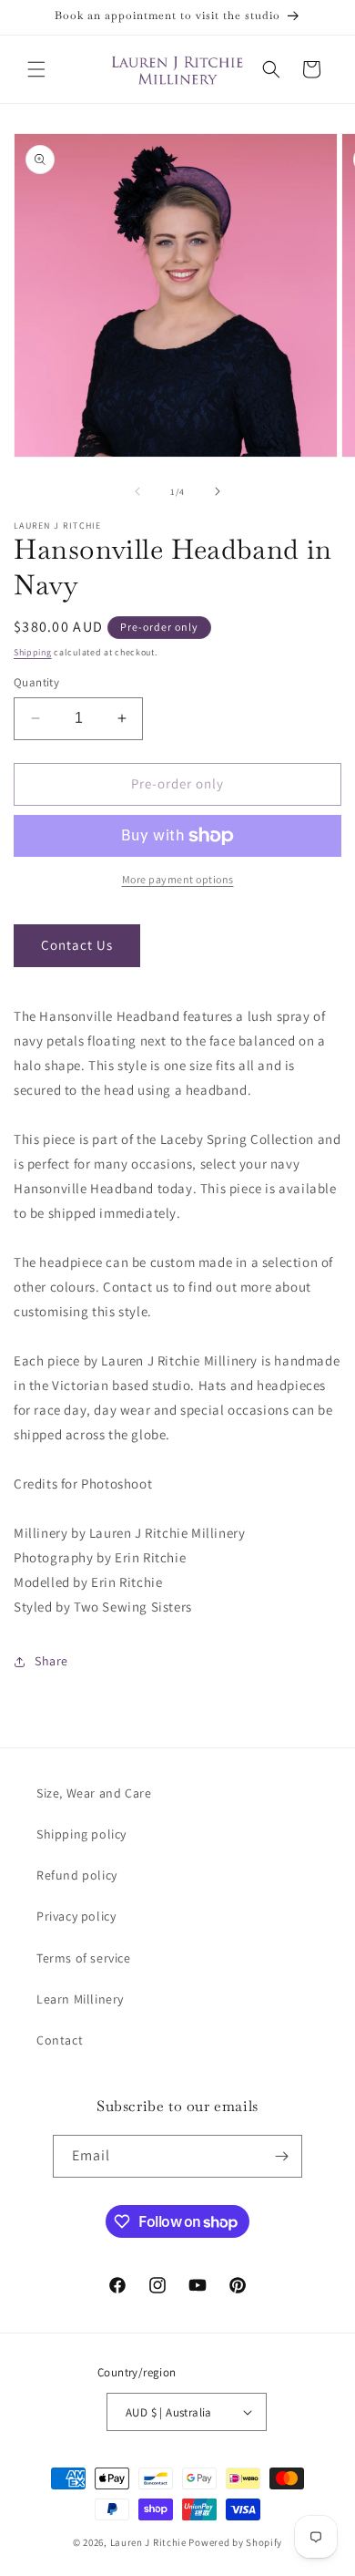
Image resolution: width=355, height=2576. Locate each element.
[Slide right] (218, 491)
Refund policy (77, 1875)
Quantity (36, 682)
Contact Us (77, 945)
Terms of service (84, 1958)
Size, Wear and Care (94, 1793)
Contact (60, 2040)
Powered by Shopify (235, 2542)
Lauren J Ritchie (148, 2542)
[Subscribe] (281, 2156)
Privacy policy (76, 1916)
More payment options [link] (178, 879)
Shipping (33, 652)
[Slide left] (137, 491)
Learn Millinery (80, 1999)
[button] (36, 69)
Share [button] (51, 1661)
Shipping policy (81, 1834)
